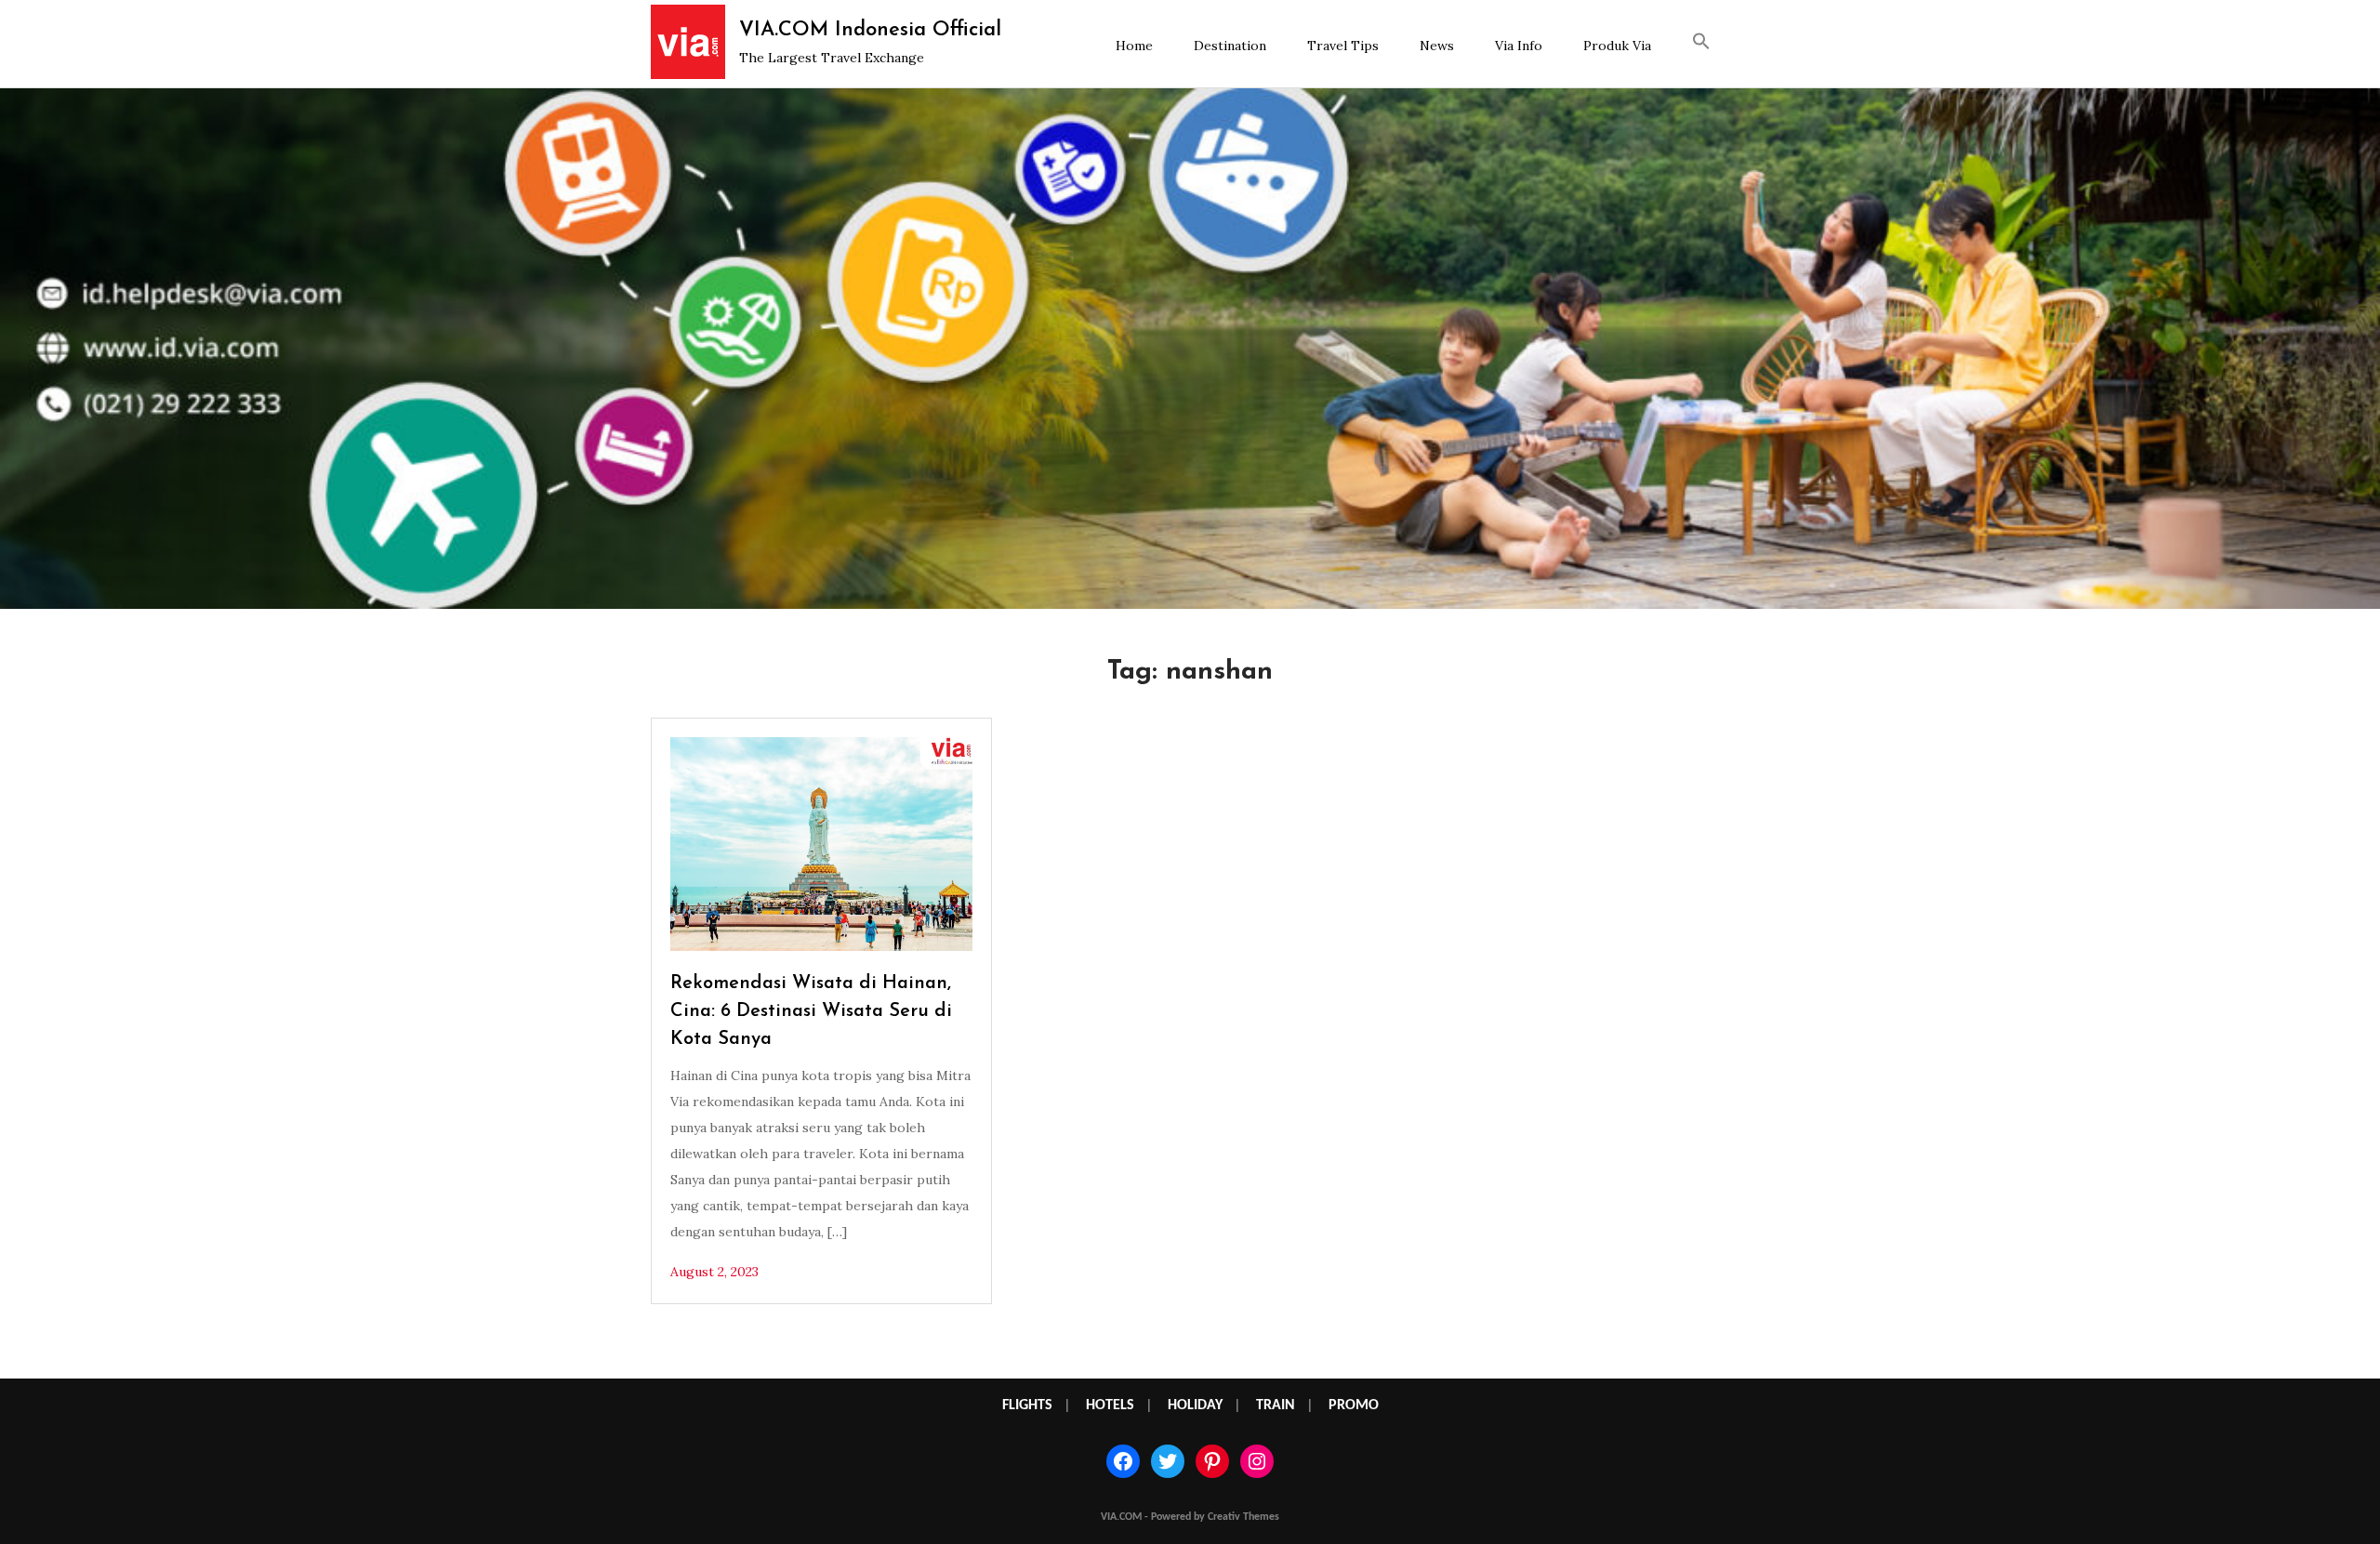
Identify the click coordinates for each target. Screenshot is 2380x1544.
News (1437, 46)
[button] (1701, 44)
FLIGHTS (1027, 1405)
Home (1134, 46)
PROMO (1354, 1405)
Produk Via (1617, 46)
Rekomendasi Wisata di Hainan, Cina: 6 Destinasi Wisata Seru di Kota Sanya (811, 1011)
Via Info (1519, 46)
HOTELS (1110, 1405)
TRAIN (1276, 1405)
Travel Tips (1343, 46)
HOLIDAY (1195, 1405)
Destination (1230, 46)
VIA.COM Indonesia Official (870, 30)
